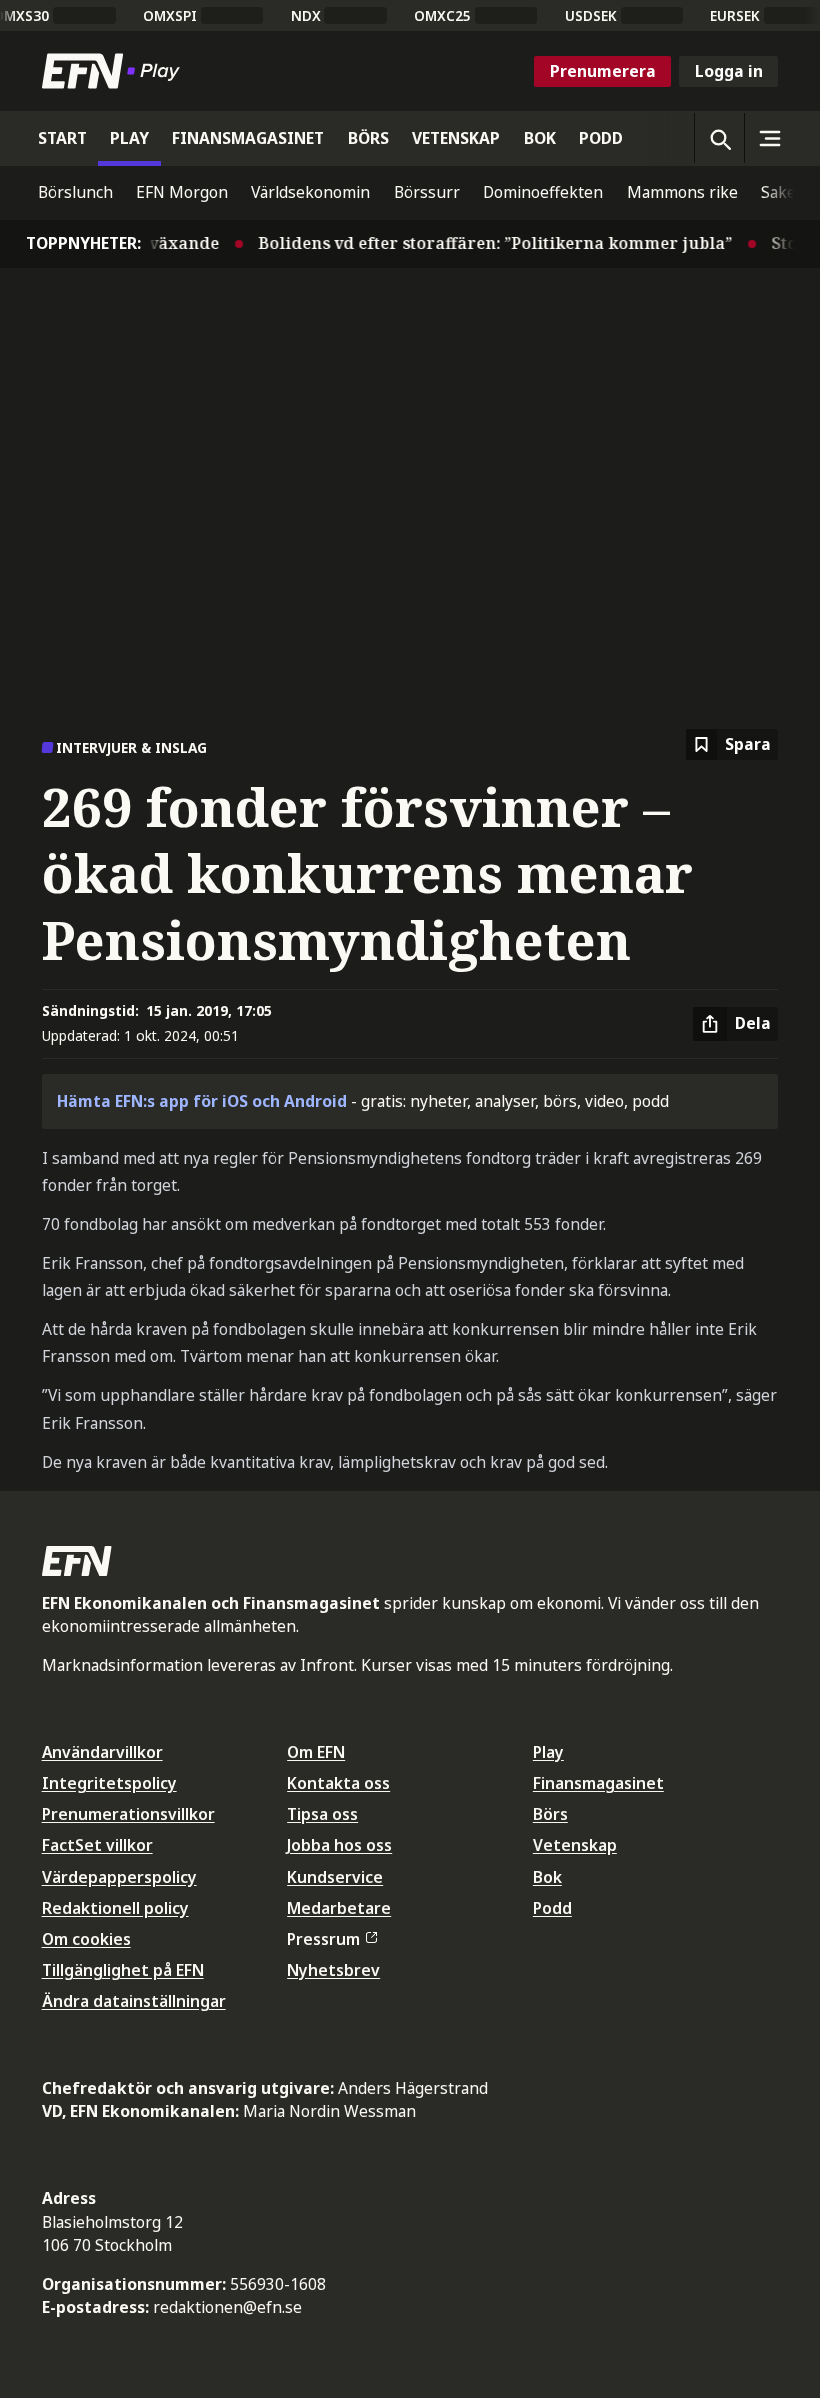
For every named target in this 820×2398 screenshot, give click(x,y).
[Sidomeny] (769, 138)
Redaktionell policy (115, 1908)
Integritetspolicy (109, 1783)
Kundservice (335, 1877)
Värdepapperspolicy (119, 1877)
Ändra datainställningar (134, 2001)
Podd (552, 1908)
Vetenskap (575, 1845)
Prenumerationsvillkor (128, 1814)
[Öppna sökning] (719, 138)
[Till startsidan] (115, 71)
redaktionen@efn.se (227, 2307)
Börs (550, 1814)
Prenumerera (603, 71)
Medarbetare (339, 1908)
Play (548, 1752)
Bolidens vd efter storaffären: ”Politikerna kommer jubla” (481, 243)
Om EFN (316, 1752)
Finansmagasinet (598, 1783)
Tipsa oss (322, 1814)
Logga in (729, 71)
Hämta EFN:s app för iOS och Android (202, 1101)
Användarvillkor (102, 1752)
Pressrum (323, 1939)
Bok (547, 1877)
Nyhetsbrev (333, 1970)
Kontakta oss (338, 1783)
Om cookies (86, 1939)
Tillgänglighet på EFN (123, 1970)
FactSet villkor (97, 1845)
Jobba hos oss (339, 1845)
